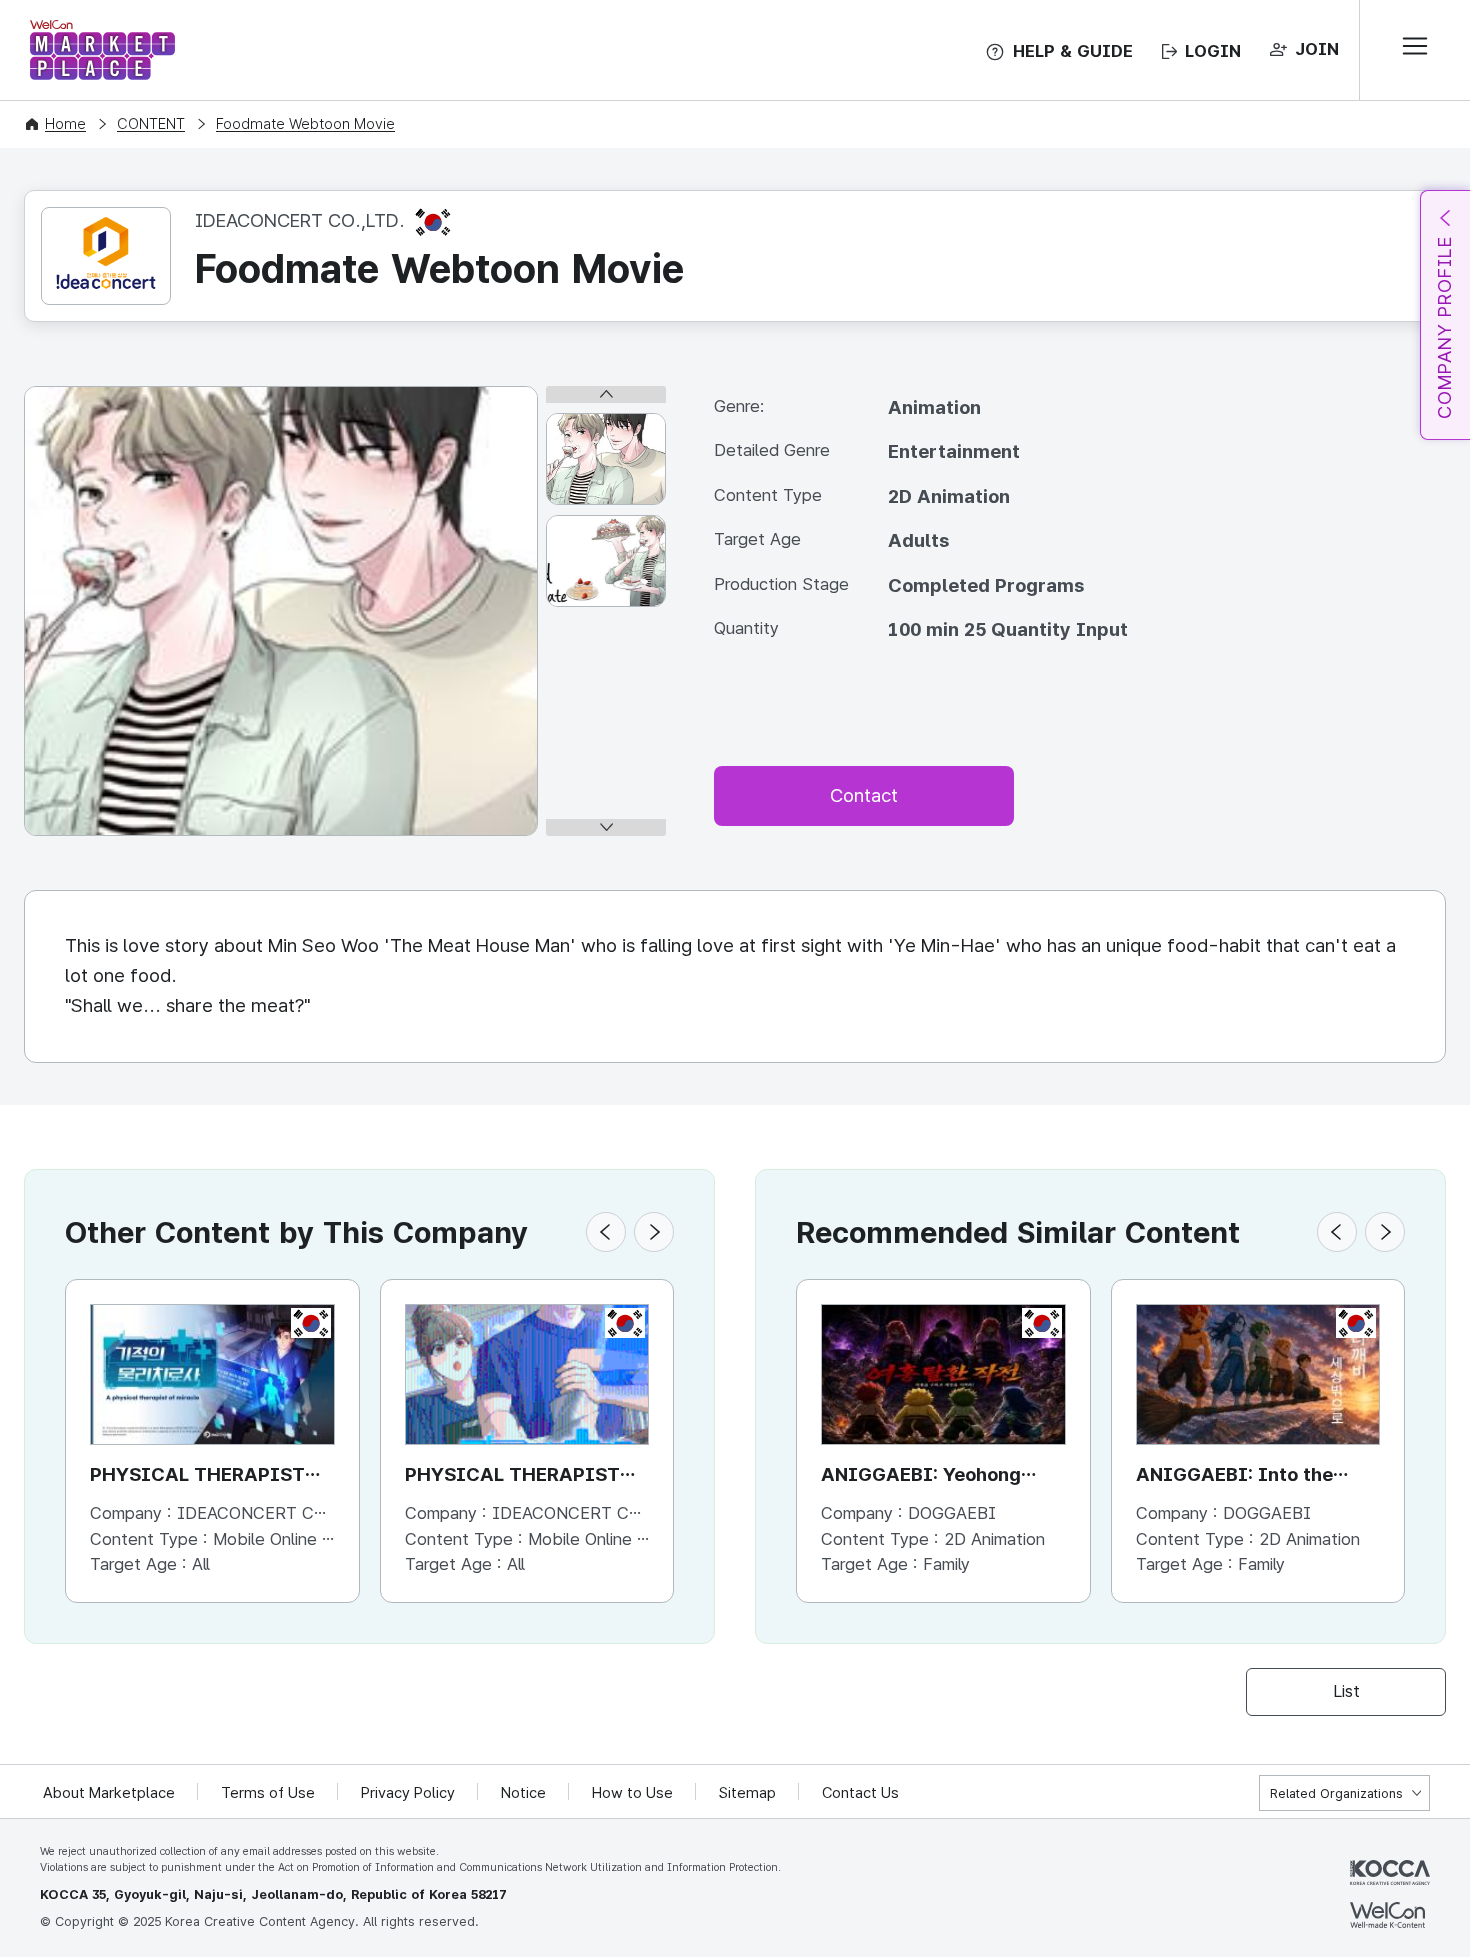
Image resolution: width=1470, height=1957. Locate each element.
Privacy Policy (408, 1793)
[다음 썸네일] (606, 827)
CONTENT (151, 124)
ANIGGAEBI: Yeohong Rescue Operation (921, 1476)
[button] (606, 1232)
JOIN (1317, 49)
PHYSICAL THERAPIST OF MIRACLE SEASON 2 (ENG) (198, 1476)
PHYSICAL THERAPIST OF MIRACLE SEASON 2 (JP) (513, 1476)
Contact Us (860, 1793)
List (1346, 1691)
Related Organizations (1336, 1793)
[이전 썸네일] (606, 394)
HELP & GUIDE (1073, 51)
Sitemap (747, 1793)
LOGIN (1213, 51)
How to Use (632, 1793)
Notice (523, 1793)
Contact (864, 795)
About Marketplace (109, 1793)
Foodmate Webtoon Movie (305, 124)
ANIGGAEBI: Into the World (1234, 1476)
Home (65, 124)
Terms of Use (268, 1793)
